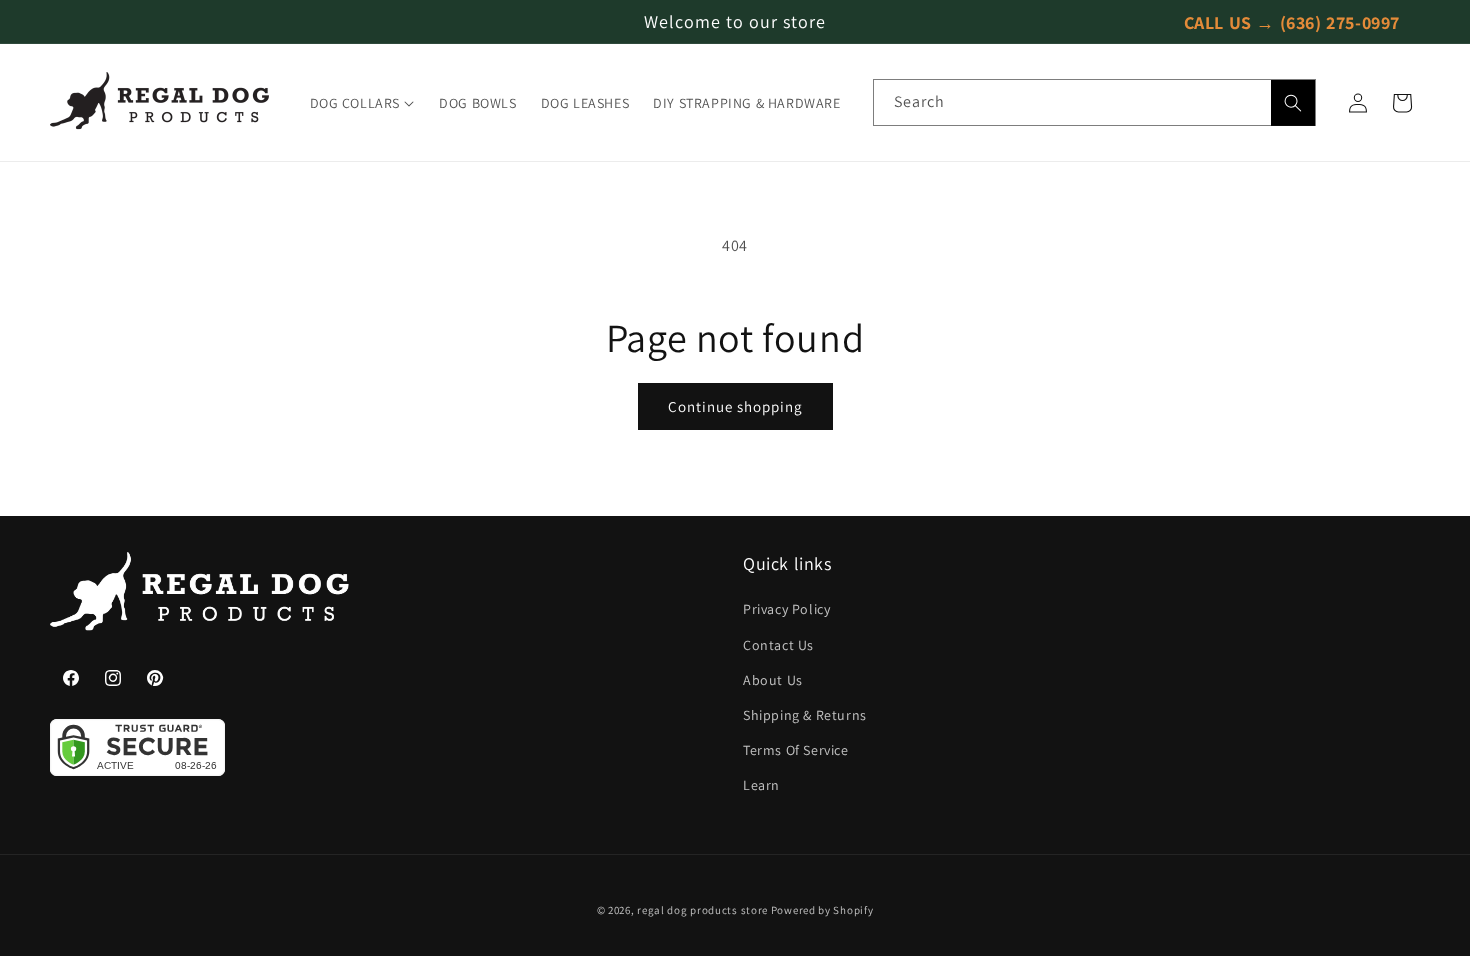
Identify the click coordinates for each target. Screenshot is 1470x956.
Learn (761, 785)
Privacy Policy (786, 609)
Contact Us (778, 645)
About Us (773, 680)
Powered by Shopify (822, 910)
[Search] (1293, 103)
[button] (363, 103)
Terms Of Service (796, 750)
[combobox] (1094, 102)
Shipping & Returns (805, 715)
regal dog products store (702, 910)
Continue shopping (735, 406)
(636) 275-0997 (1340, 21)
